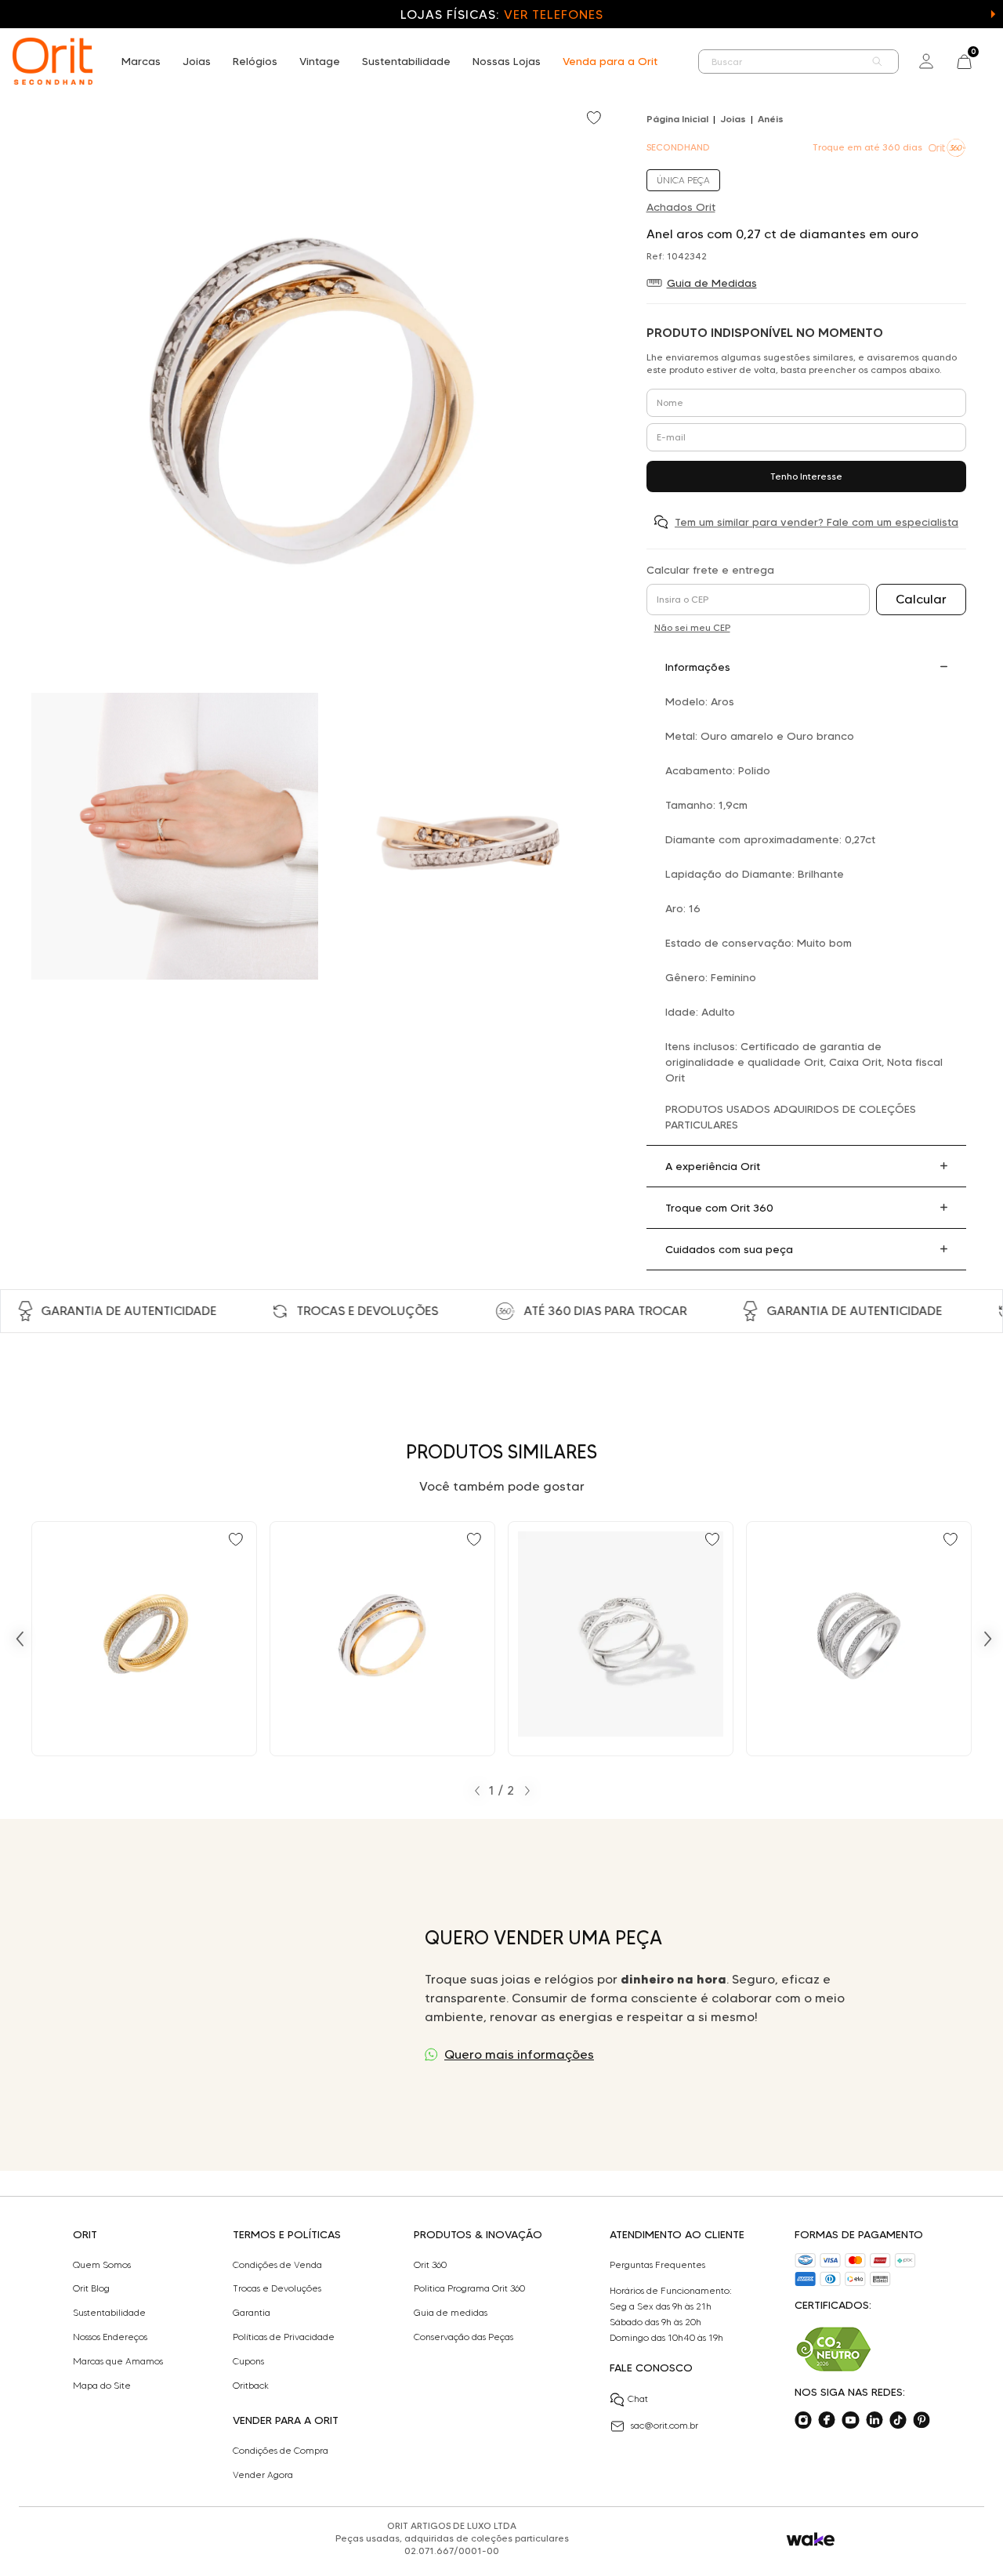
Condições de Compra (281, 2451)
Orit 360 (430, 2265)
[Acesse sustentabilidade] (834, 2349)
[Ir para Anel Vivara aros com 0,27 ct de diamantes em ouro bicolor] (144, 1639)
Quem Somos (102, 2265)
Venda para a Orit (610, 61)
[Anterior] (20, 1639)
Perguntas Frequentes (657, 2265)
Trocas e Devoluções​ (277, 2288)
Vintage (320, 61)
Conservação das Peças (463, 2337)
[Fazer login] (926, 61)
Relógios (255, 61)
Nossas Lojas (507, 61)
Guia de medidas (451, 2313)
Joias (197, 61)
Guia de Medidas (712, 283)
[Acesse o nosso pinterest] (922, 2420)
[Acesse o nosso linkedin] (874, 2420)
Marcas (141, 61)
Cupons (248, 2361)
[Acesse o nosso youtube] (850, 2420)
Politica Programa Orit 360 (469, 2288)
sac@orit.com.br (664, 2425)
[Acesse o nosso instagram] (803, 2420)
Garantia (252, 2313)
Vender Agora (263, 2475)
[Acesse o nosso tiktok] (898, 2420)
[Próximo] (988, 1639)
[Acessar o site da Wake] (811, 2540)
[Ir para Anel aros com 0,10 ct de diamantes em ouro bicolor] (382, 1639)
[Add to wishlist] (596, 119)
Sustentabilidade (406, 61)
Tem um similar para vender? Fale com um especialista (817, 522)
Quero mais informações (519, 2054)
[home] (53, 61)
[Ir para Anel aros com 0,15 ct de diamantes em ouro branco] (621, 1639)
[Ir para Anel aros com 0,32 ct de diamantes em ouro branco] (859, 1639)
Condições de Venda (277, 2265)
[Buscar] (878, 62)
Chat (638, 2398)
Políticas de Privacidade (284, 2337)
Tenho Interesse (806, 476)
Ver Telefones (553, 14)
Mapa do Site (102, 2386)
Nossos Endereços (110, 2337)
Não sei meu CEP (692, 627)
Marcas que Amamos (118, 2361)
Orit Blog (91, 2288)
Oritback (251, 2386)
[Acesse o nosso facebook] (827, 2420)
